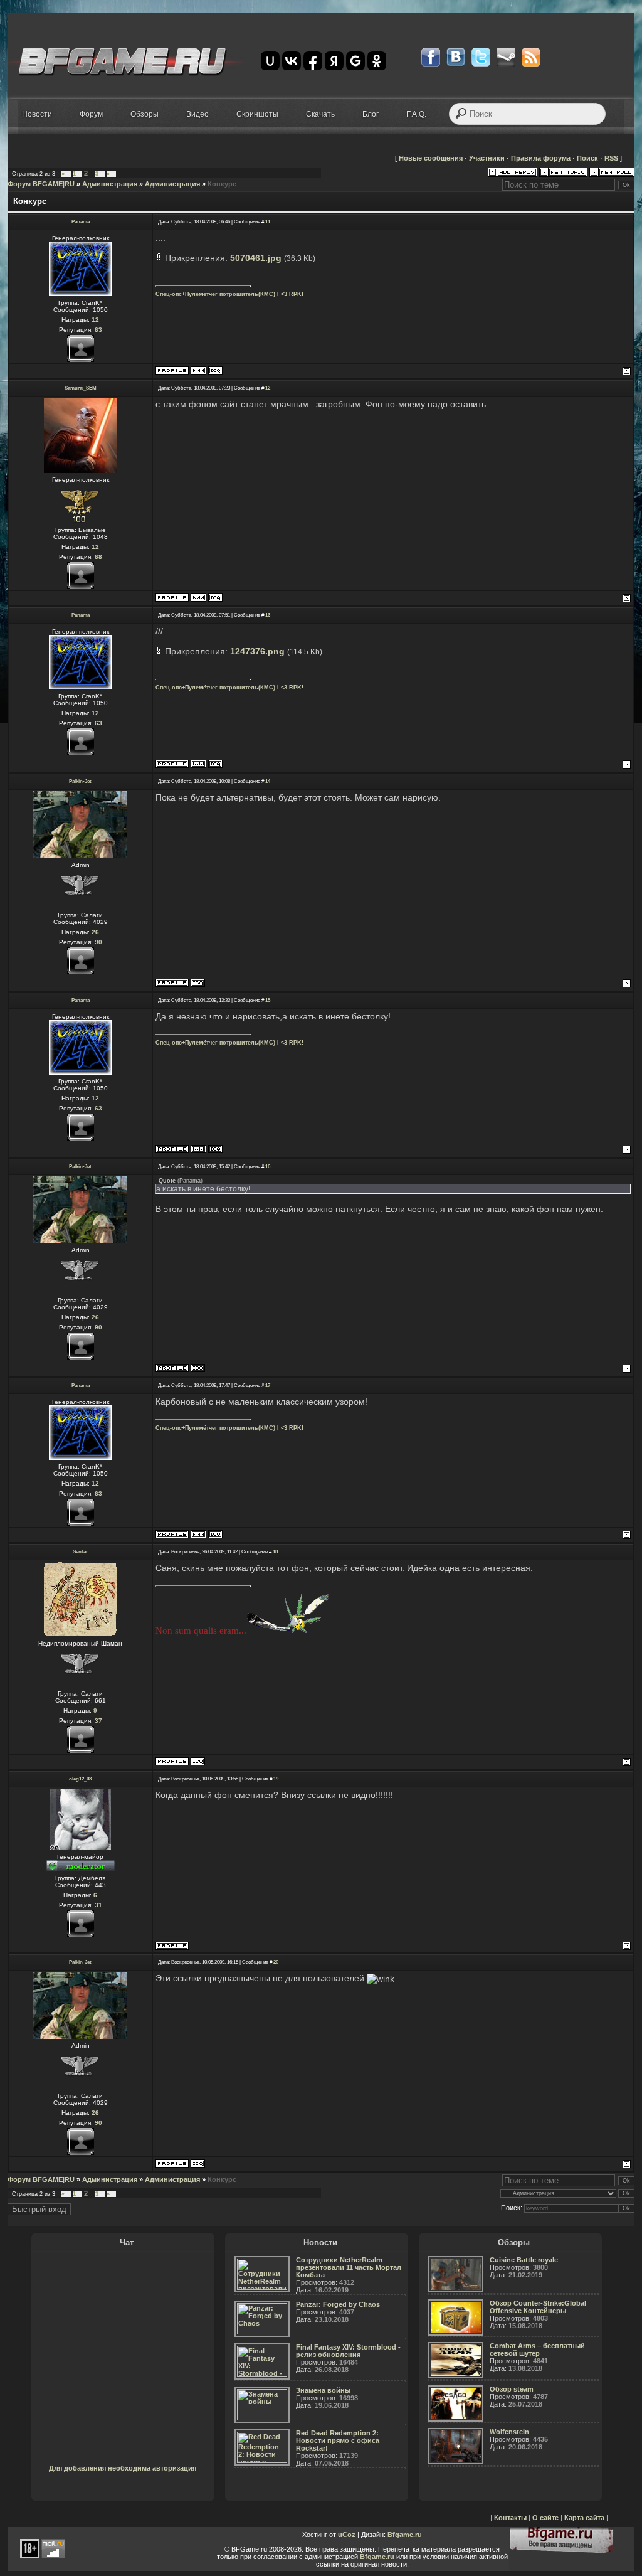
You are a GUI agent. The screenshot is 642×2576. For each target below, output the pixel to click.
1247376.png (257, 651)
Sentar (80, 1552)
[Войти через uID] (270, 61)
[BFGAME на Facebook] (431, 57)
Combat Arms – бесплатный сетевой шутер (537, 2350)
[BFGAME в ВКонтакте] (456, 57)
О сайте (545, 2518)
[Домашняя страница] (198, 370)
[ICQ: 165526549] (215, 598)
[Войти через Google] (355, 61)
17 (268, 1386)
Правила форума (541, 158)
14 (268, 781)
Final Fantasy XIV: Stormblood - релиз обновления (348, 2351)
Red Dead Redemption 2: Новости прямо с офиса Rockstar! (338, 2440)
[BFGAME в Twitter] (481, 57)
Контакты (510, 2518)
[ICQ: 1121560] (198, 983)
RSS (611, 158)
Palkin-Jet (80, 781)
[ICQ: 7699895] (215, 370)
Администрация (110, 184)
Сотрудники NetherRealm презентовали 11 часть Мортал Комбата (349, 2267)
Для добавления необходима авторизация (123, 2468)
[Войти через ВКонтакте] (292, 61)
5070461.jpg (256, 258)
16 (268, 1167)
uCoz (347, 2535)
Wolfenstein (509, 2432)
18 (275, 1552)
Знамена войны (323, 2390)
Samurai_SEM (81, 388)
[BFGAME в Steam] (506, 57)
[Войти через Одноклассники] (377, 61)
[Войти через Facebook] (313, 61)
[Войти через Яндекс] (334, 61)
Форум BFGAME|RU (41, 184)
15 (268, 1000)
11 (268, 222)
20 (276, 1962)
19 (276, 1779)
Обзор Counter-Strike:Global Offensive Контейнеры (538, 2307)
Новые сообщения (431, 158)
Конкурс (222, 184)
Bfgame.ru (405, 2535)
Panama (81, 222)
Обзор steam (512, 2389)
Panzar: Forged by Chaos (338, 2304)
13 (268, 615)
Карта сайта (584, 2518)
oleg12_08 (80, 1779)
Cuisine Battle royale (524, 2260)
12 (268, 388)
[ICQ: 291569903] (198, 1761)
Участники (487, 158)
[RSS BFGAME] (531, 57)
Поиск (587, 158)
